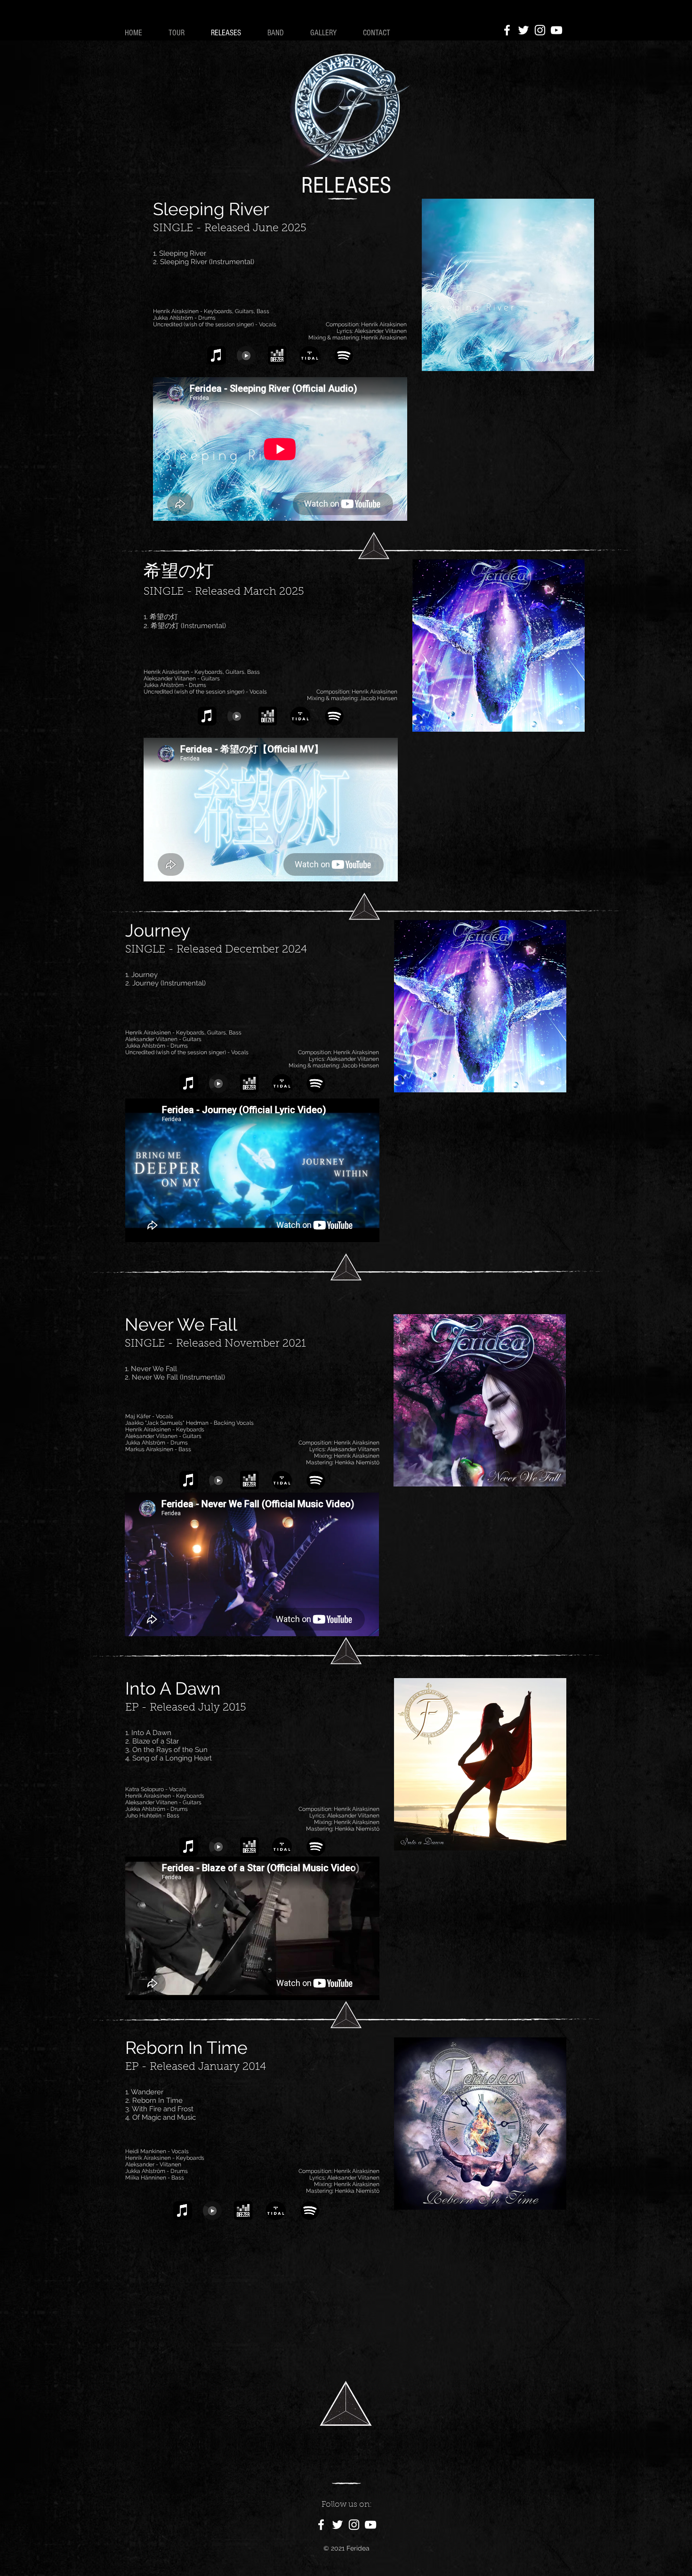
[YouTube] (556, 30)
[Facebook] (507, 30)
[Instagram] (540, 30)
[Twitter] (523, 30)
